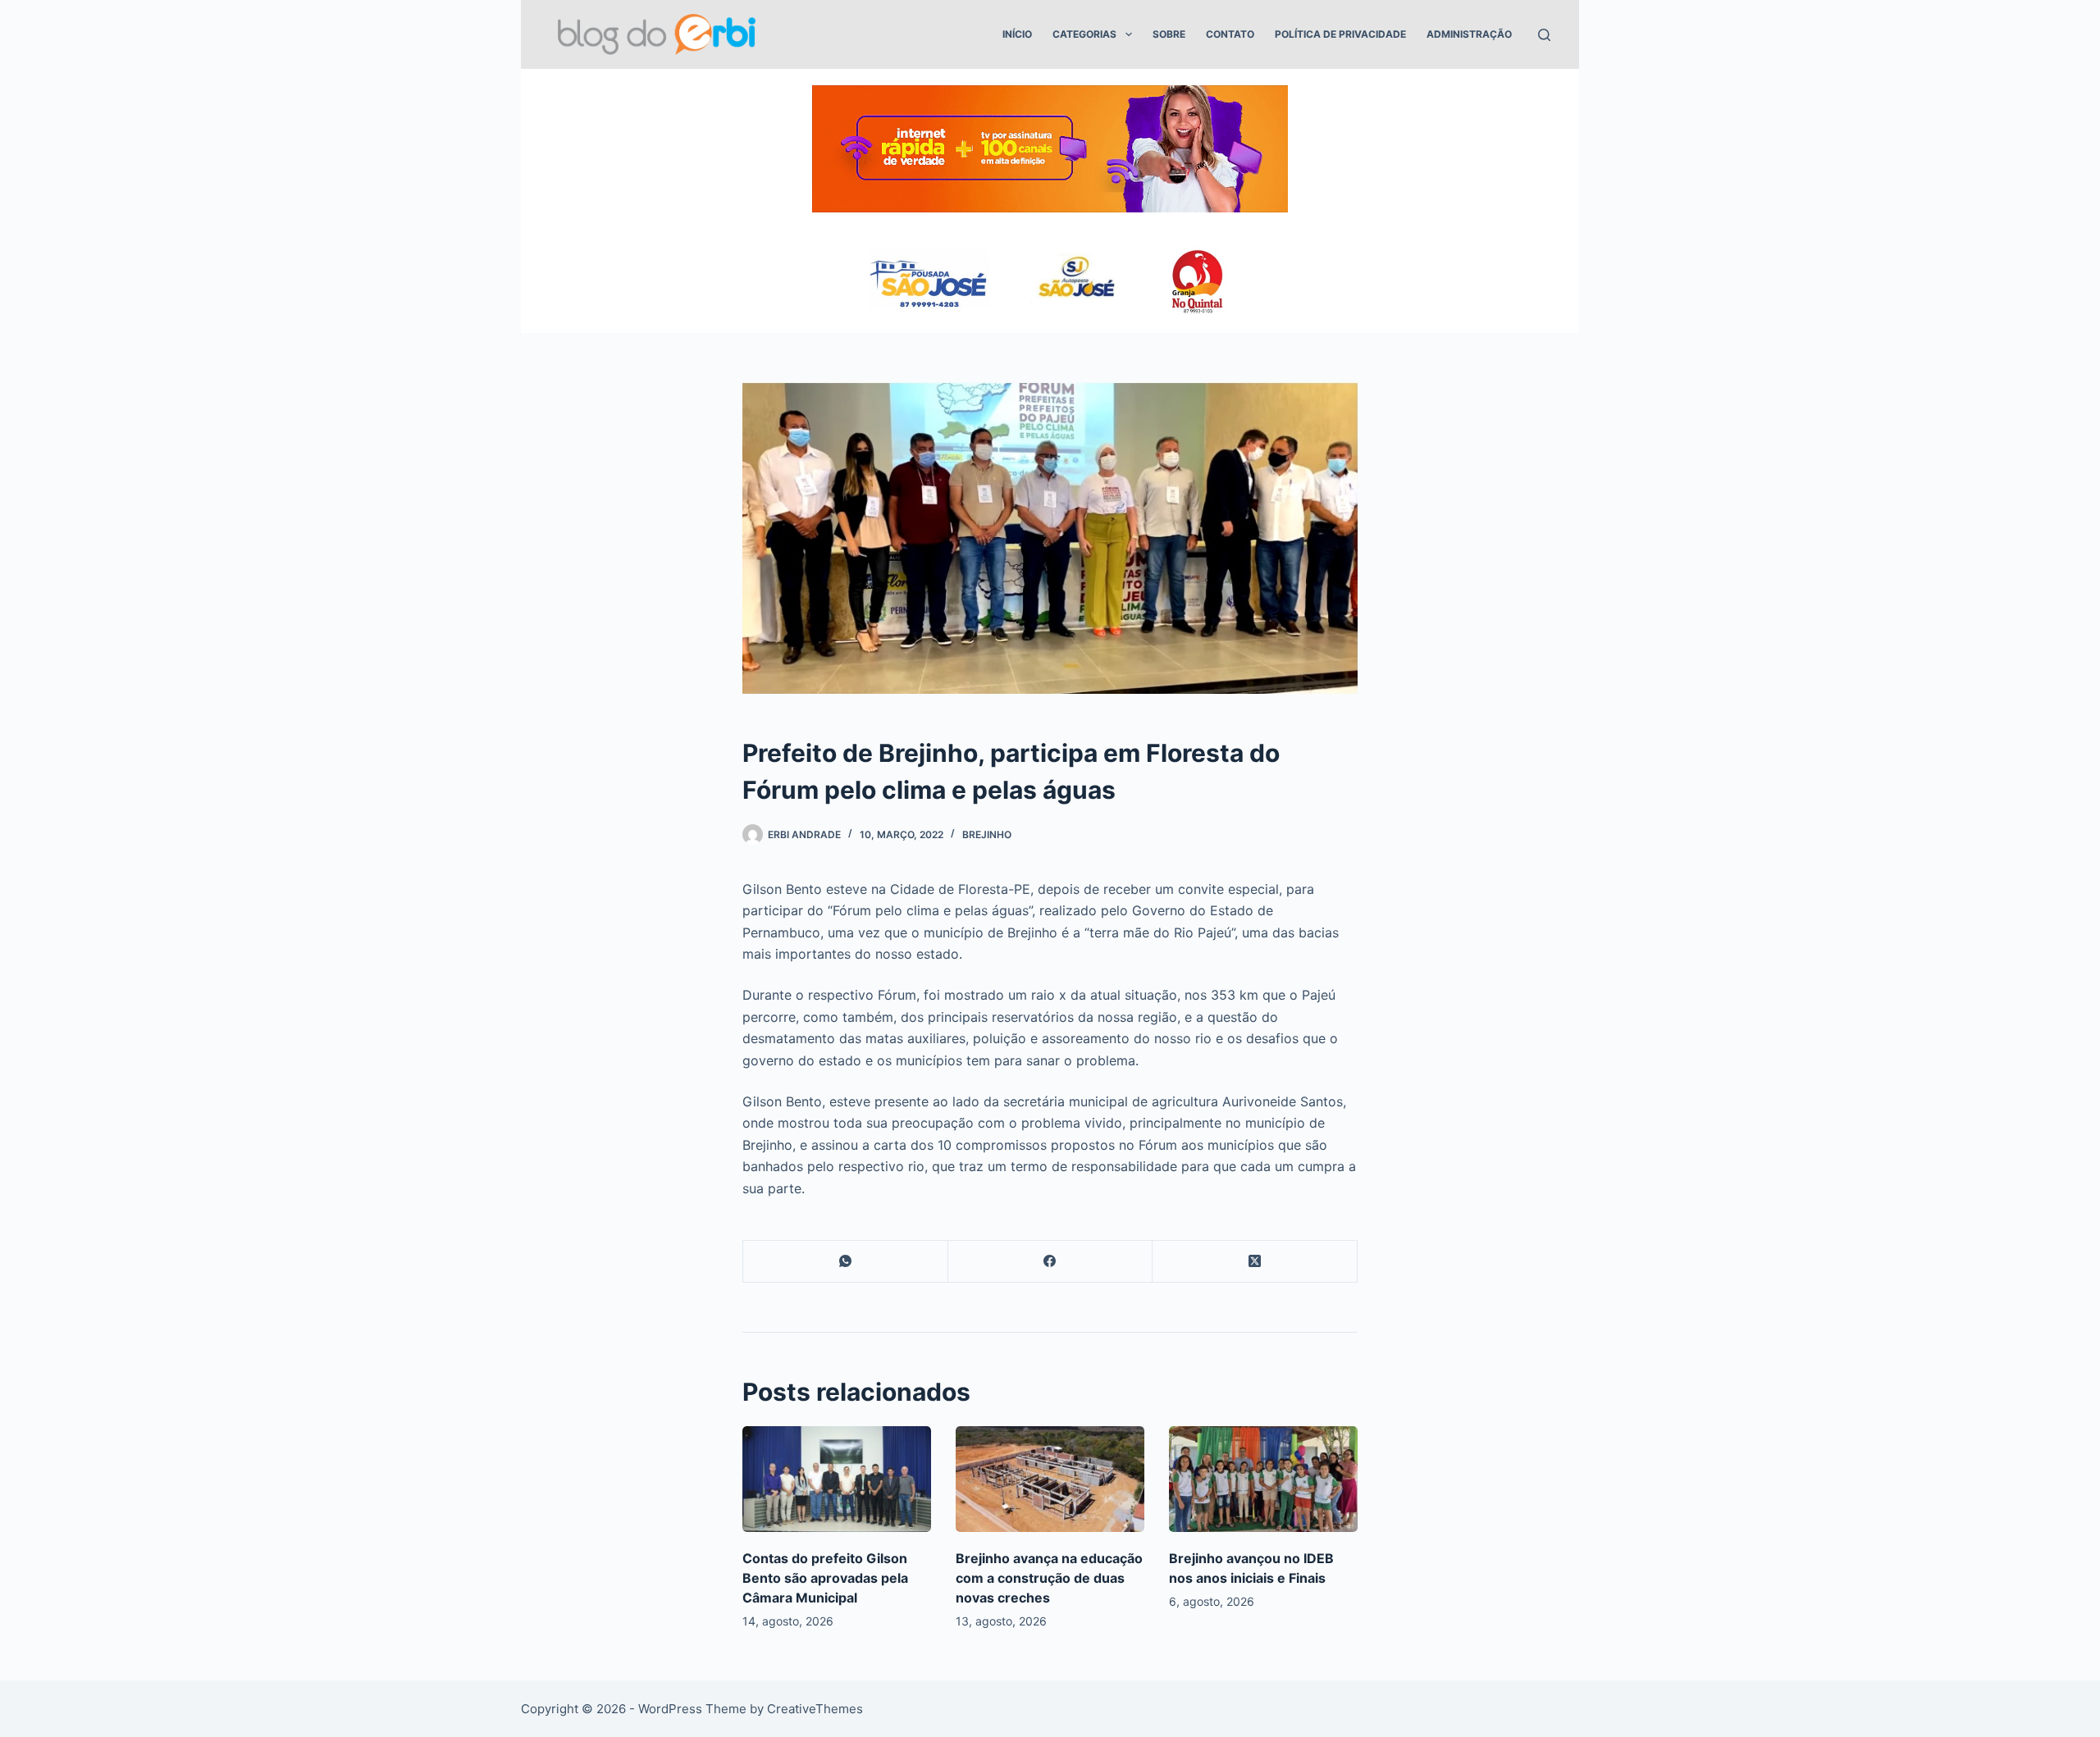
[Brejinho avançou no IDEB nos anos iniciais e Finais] (1263, 1479)
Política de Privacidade (1340, 34)
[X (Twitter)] (1255, 1262)
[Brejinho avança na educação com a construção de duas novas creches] (1050, 1479)
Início (1017, 34)
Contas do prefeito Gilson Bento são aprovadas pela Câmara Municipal (825, 1578)
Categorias (1084, 34)
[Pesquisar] (1544, 35)
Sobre (1169, 34)
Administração (1469, 34)
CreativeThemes (815, 1709)
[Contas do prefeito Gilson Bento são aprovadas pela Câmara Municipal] (837, 1479)
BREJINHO (987, 834)
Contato (1230, 34)
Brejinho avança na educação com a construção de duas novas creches (1049, 1578)
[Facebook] (1051, 1262)
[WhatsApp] (846, 1262)
